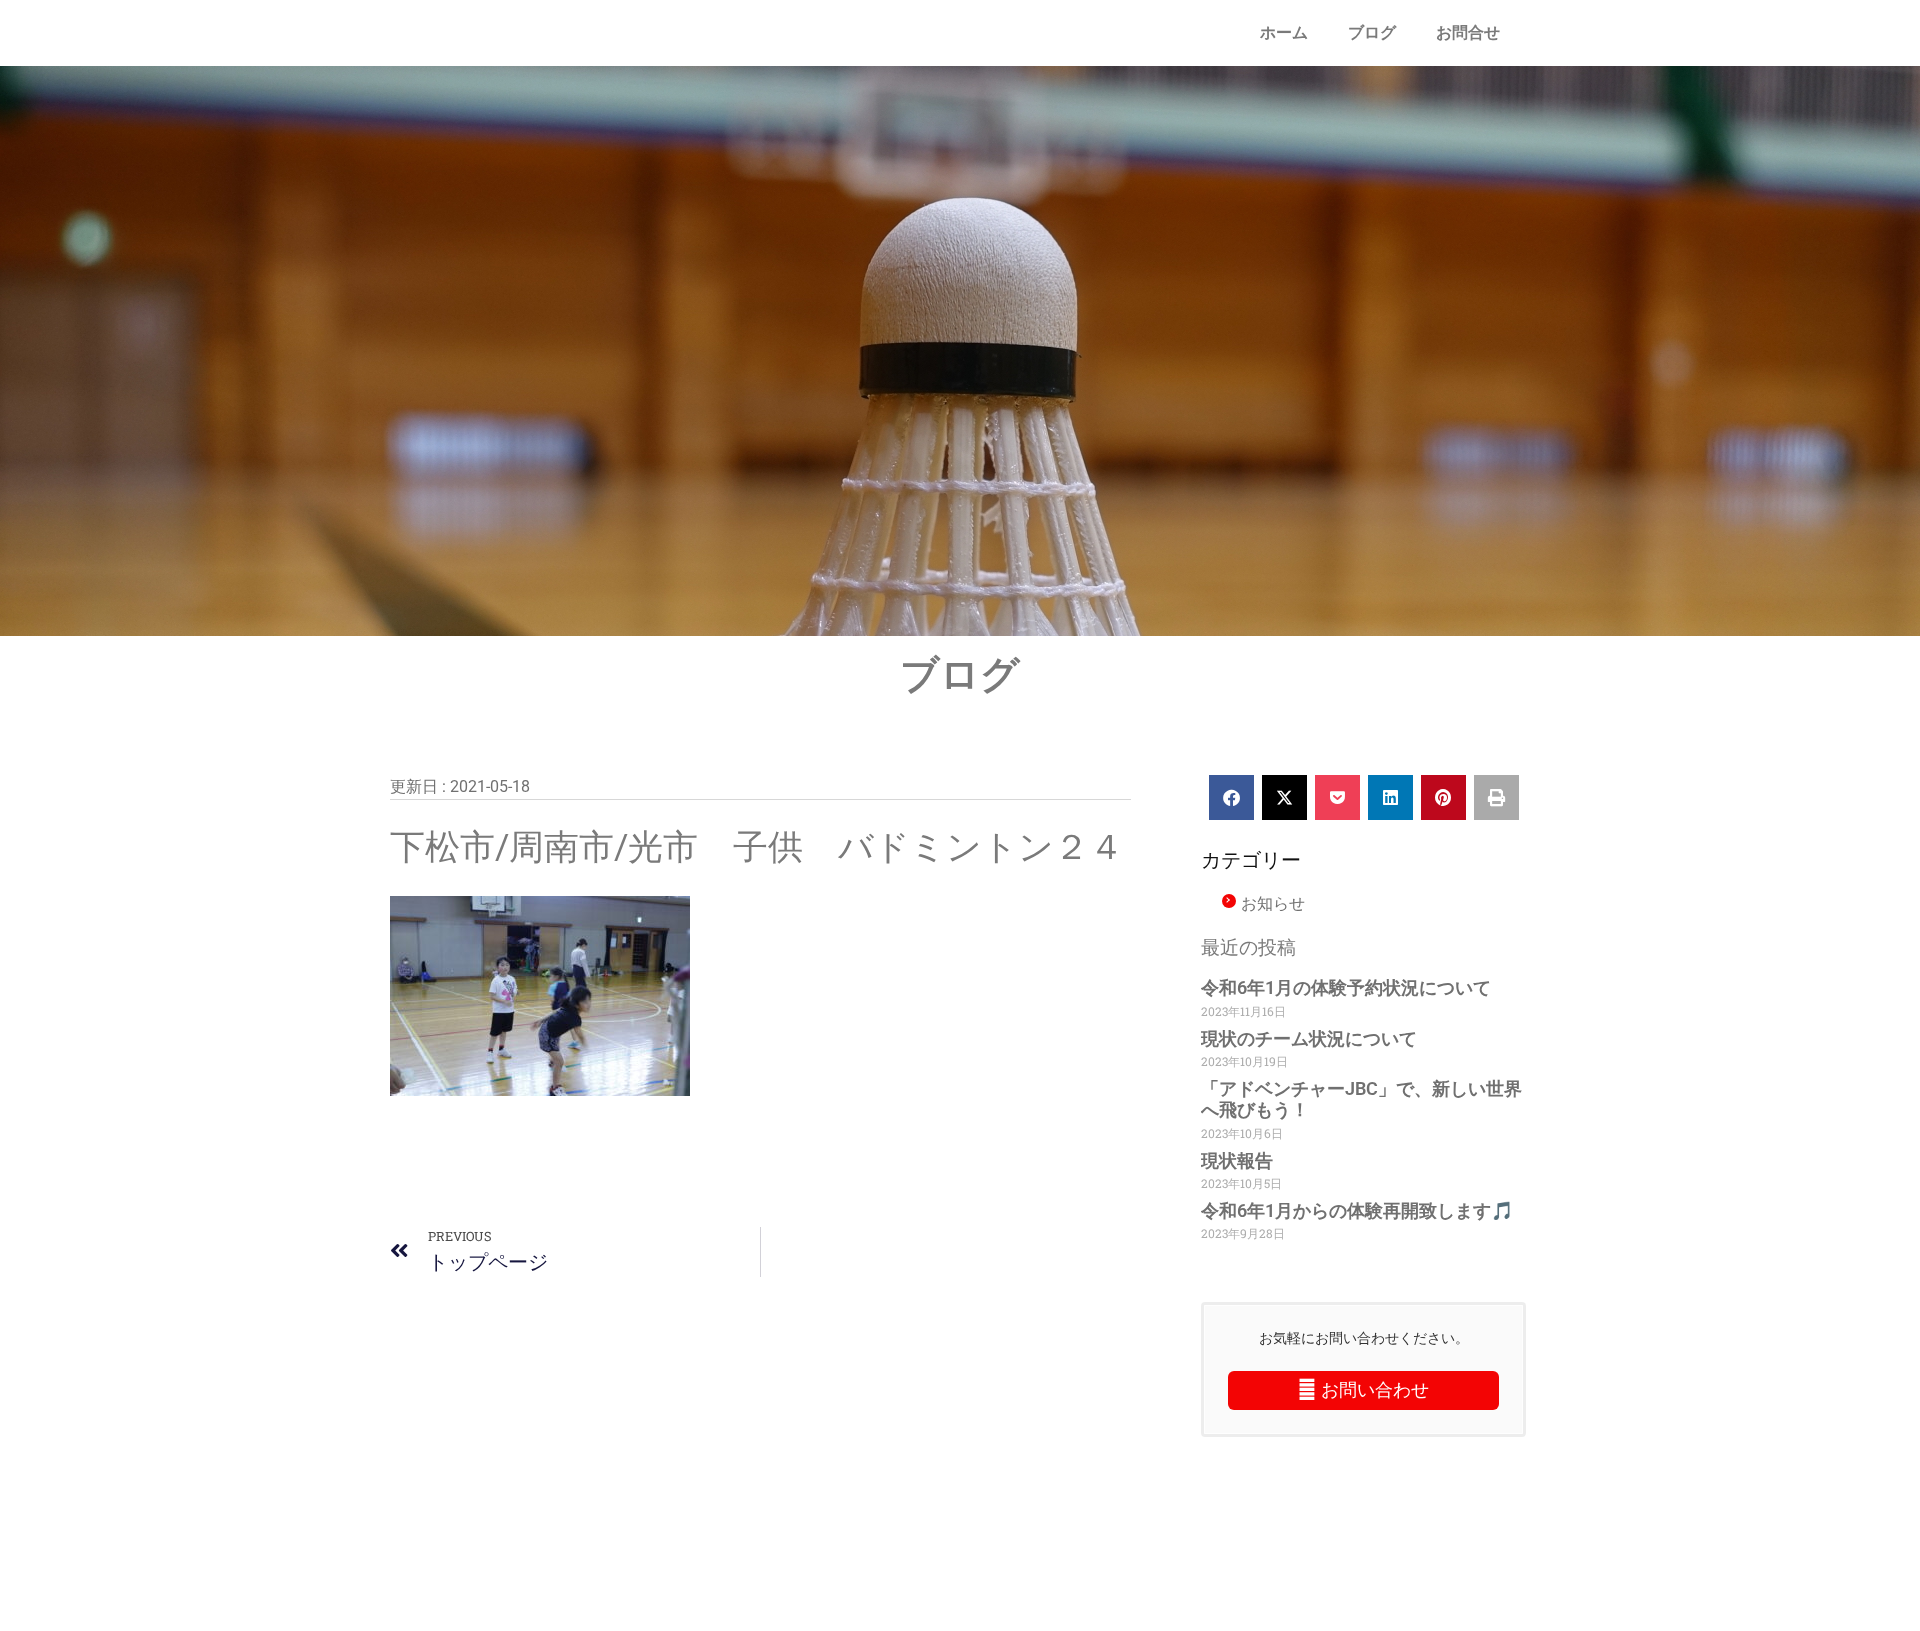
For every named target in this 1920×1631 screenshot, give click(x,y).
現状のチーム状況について (1309, 1038)
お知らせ (1273, 903)
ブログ (1372, 32)
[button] (1231, 797)
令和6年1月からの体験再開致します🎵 (1357, 1210)
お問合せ (1468, 32)
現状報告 (1237, 1160)
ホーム (1284, 32)
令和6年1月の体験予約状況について (1346, 987)
